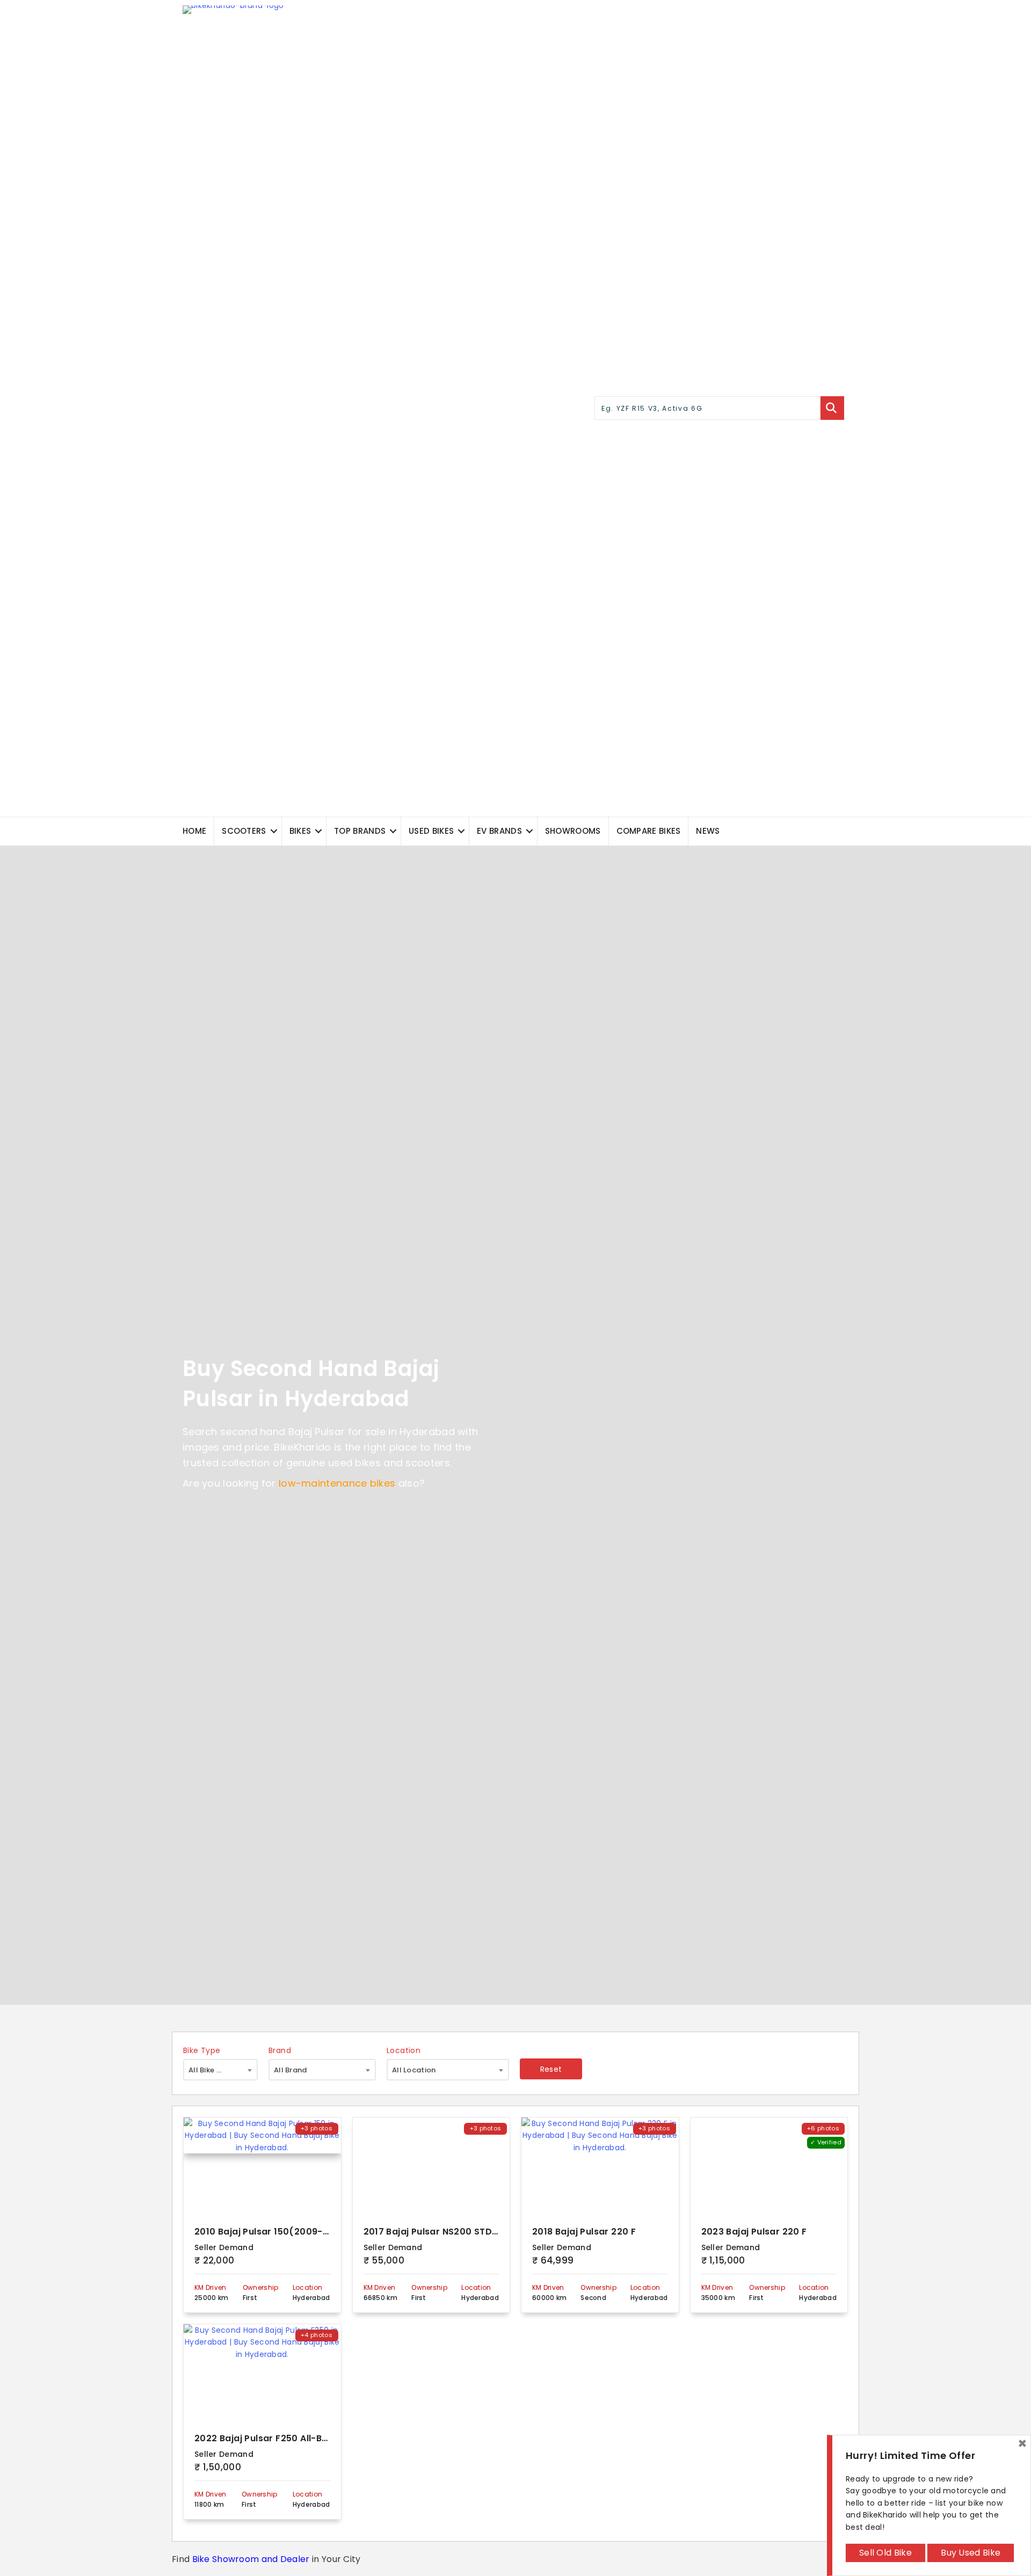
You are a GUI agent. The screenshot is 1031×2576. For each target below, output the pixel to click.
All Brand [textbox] (291, 2070)
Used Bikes (431, 831)
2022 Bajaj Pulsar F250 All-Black (268, 2438)
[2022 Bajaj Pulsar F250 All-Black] (262, 2373)
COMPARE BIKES (649, 831)
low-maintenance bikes (337, 1483)
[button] (274, 831)
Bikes (300, 831)
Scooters (244, 831)
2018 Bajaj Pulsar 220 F (584, 2232)
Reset (551, 2069)
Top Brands (360, 831)
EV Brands (499, 831)
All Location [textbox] (414, 2070)
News (708, 831)
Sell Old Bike (885, 2553)
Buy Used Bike (971, 2553)
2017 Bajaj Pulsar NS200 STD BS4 (438, 2232)
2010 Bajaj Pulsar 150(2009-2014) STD (281, 2232)
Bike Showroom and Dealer (251, 2559)
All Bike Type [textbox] (212, 2070)
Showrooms (573, 831)
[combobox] (220, 2070)
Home (194, 831)
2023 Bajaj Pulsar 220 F (754, 2232)
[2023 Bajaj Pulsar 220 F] (769, 2166)
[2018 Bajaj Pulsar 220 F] (600, 2166)
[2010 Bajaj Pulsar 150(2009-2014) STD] (262, 2166)
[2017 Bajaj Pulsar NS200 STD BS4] (431, 2166)
